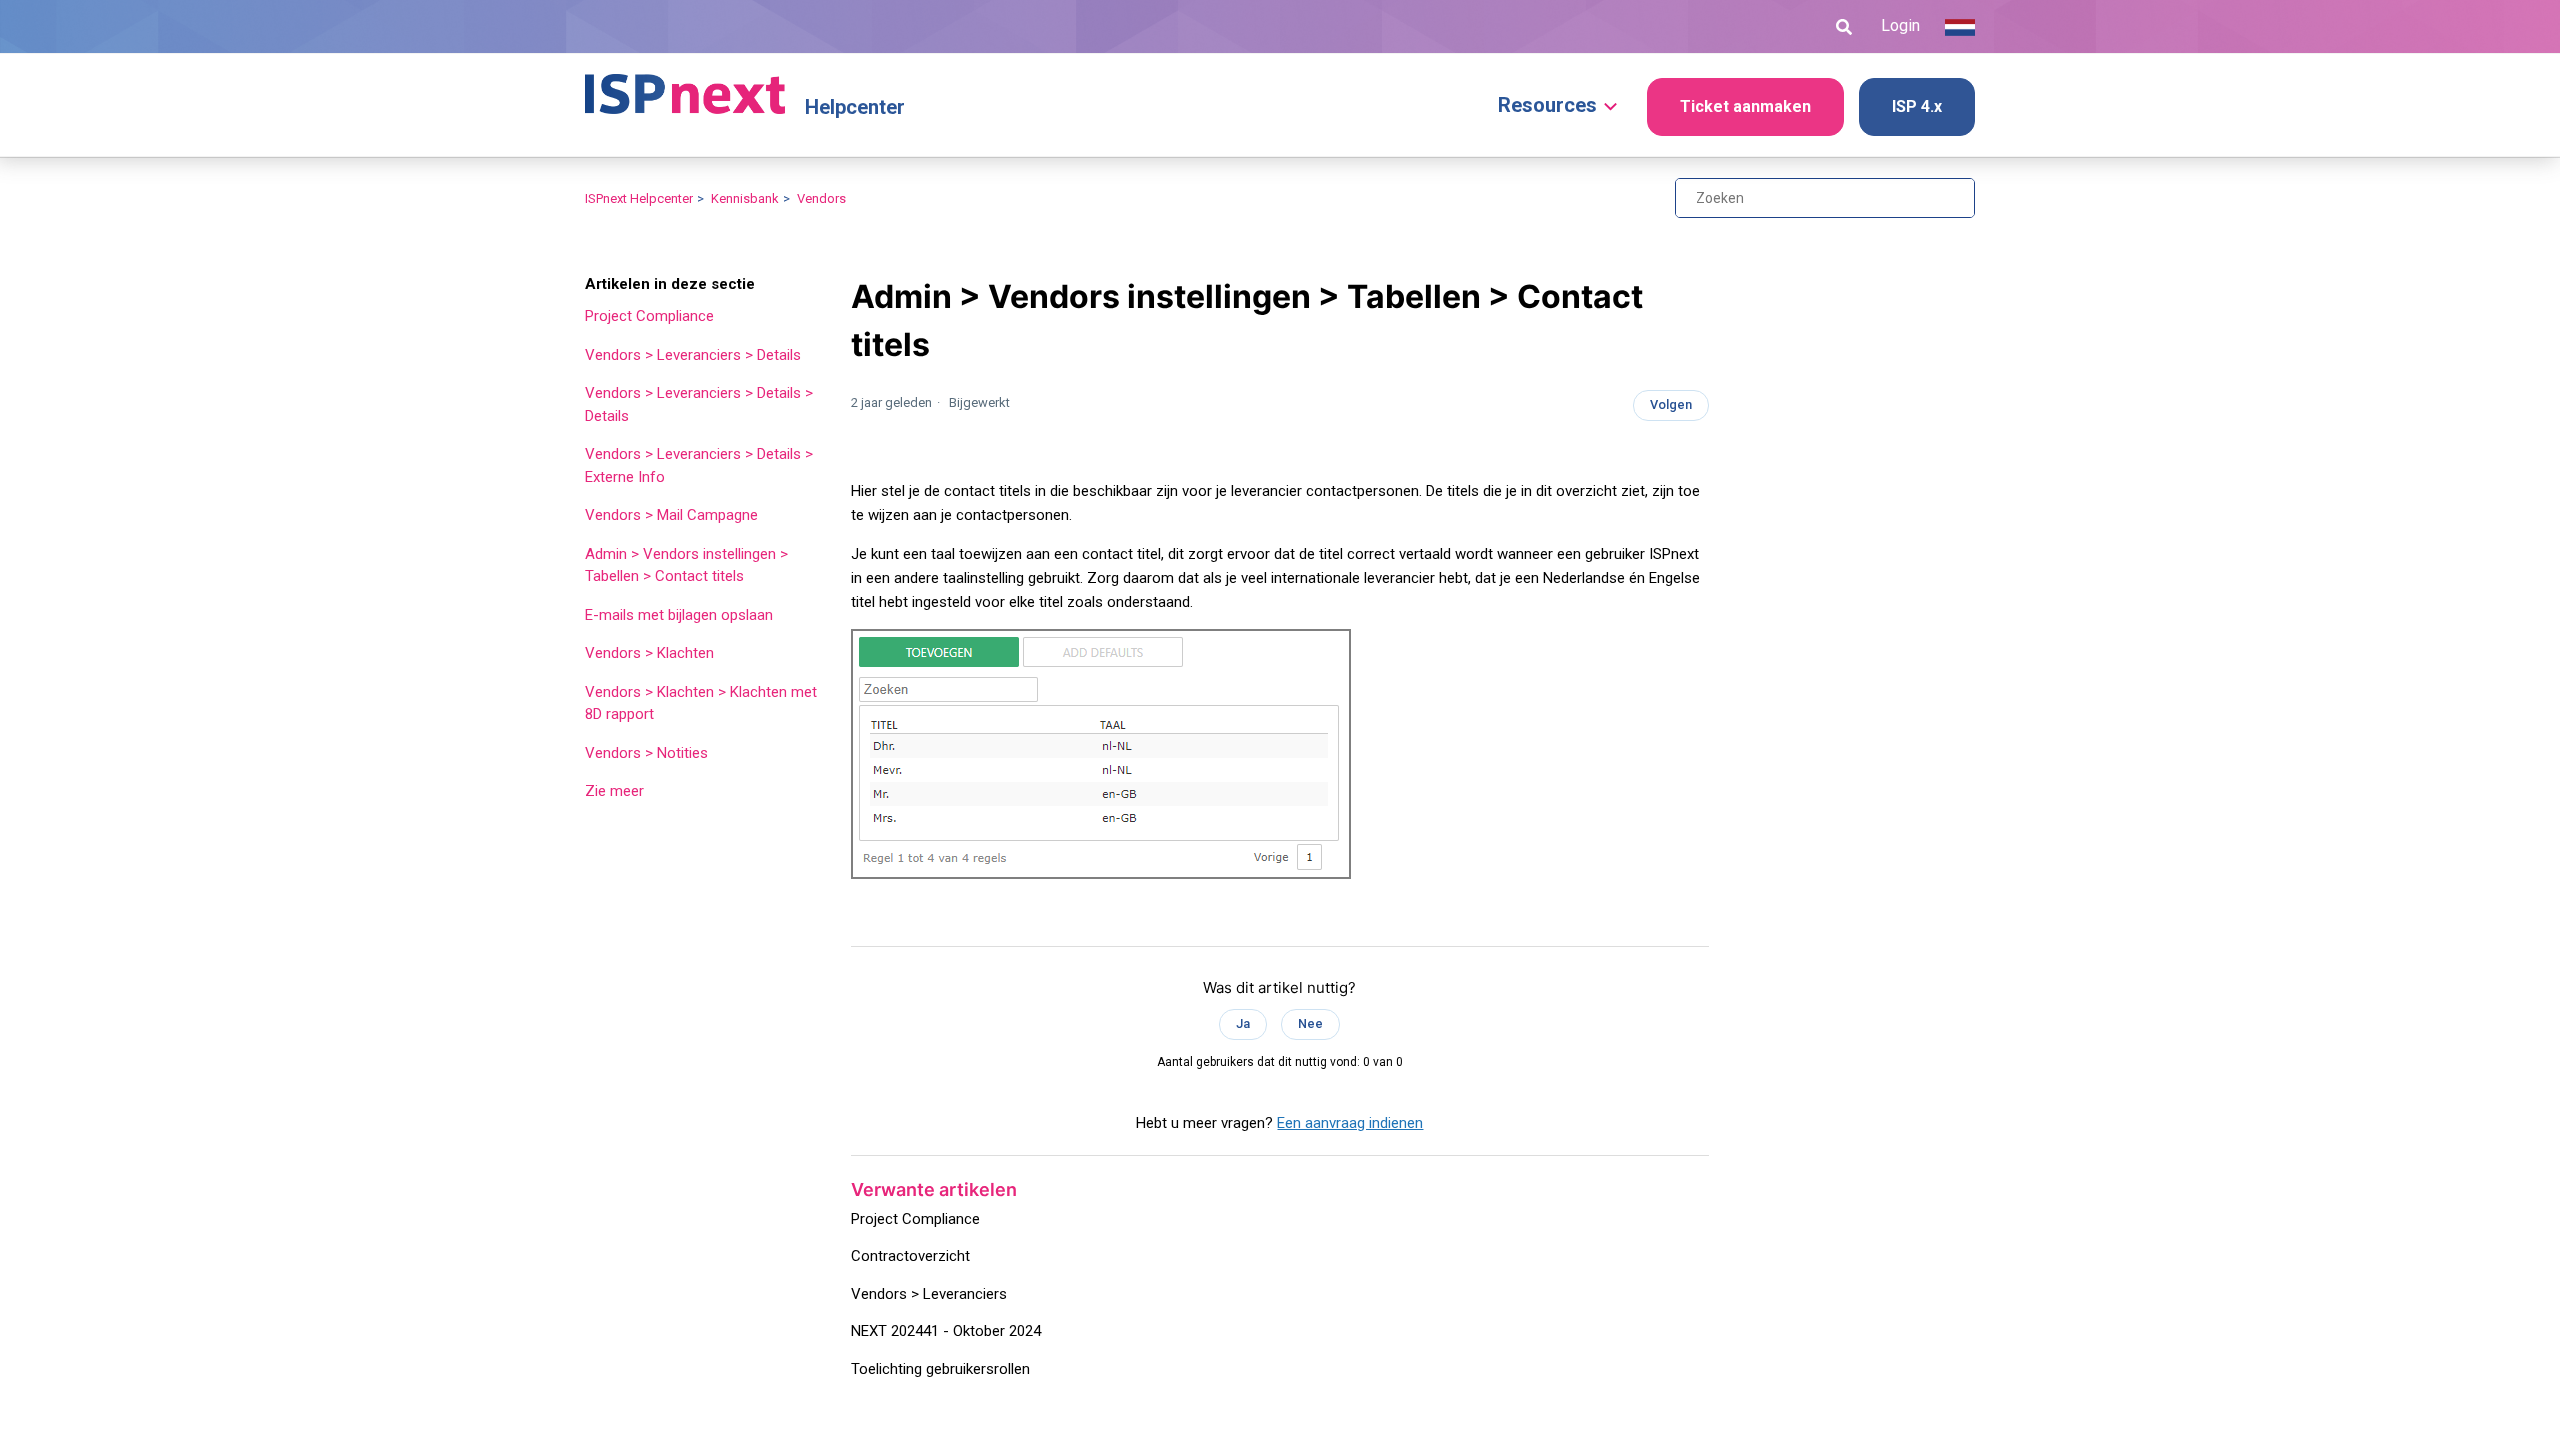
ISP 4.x (1917, 106)
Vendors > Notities (646, 753)
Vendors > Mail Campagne (671, 515)
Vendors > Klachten (649, 653)
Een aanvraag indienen (1350, 1123)
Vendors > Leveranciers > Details (693, 355)
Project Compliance (649, 316)
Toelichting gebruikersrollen (940, 1369)
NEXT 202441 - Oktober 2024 (946, 1331)
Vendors (821, 198)
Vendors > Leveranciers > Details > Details (699, 404)
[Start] (685, 85)
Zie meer (614, 791)
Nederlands (1960, 27)
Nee (1310, 1023)
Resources (1547, 105)
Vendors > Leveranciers (929, 1294)
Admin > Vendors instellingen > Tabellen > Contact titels (686, 565)
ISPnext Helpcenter (639, 198)
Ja (1243, 1023)
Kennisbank (745, 198)
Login (1900, 25)
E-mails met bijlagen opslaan (679, 615)
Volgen (1671, 404)
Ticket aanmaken (1745, 106)
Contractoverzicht (910, 1256)
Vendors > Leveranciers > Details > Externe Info (699, 465)
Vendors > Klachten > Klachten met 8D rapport (701, 703)
